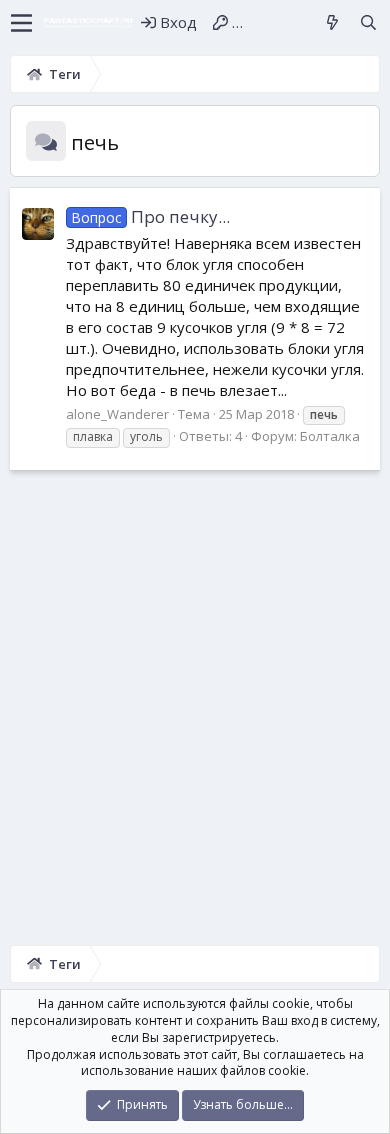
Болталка (330, 436)
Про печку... (151, 216)
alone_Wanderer (117, 414)
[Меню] (21, 23)
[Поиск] (368, 22)
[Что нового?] (332, 22)
